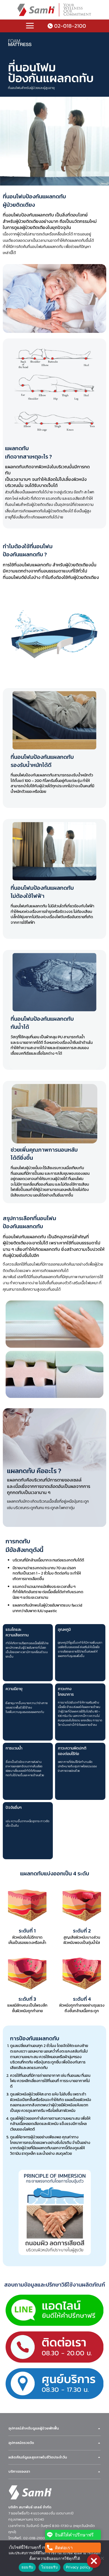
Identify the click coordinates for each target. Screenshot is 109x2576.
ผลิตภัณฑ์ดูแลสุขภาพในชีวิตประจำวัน (38, 2457)
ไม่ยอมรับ (49, 2567)
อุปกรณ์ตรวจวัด (21, 2443)
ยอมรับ (27, 2567)
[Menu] (30, 26)
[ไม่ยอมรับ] (102, 2560)
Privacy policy (78, 2567)
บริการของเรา (19, 2472)
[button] (94, 2561)
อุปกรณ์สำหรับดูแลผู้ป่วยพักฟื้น (34, 2428)
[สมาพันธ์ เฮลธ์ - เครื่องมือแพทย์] (54, 10)
